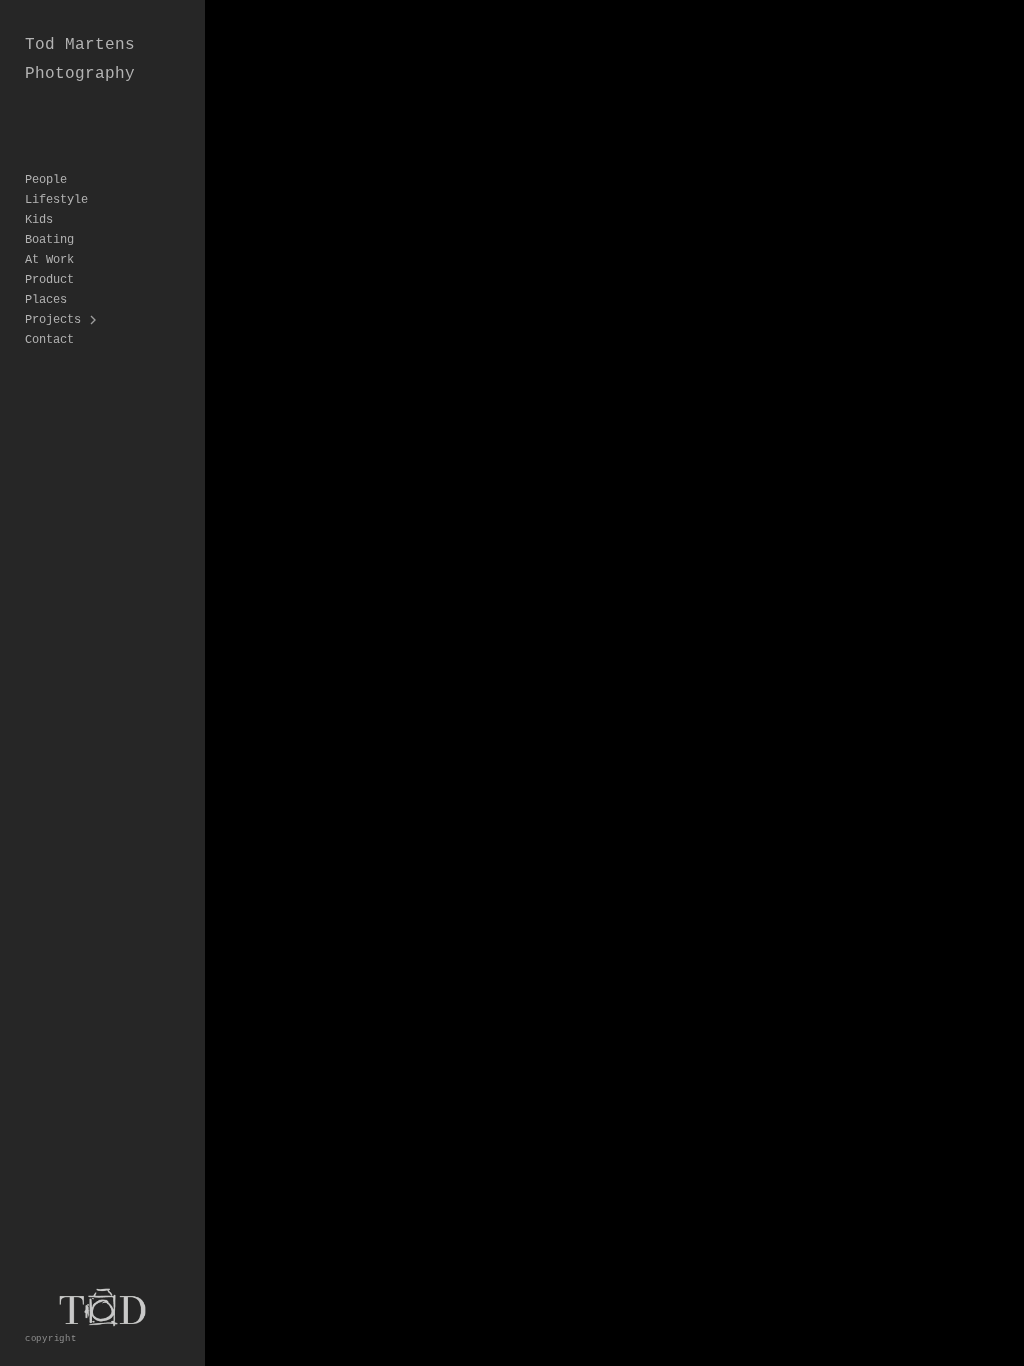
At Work (49, 260)
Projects (53, 320)
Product (49, 280)
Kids (39, 220)
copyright (51, 1338)
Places (46, 300)
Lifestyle (56, 200)
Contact (49, 340)
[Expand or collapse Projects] (94, 320)
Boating (49, 240)
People (46, 180)
